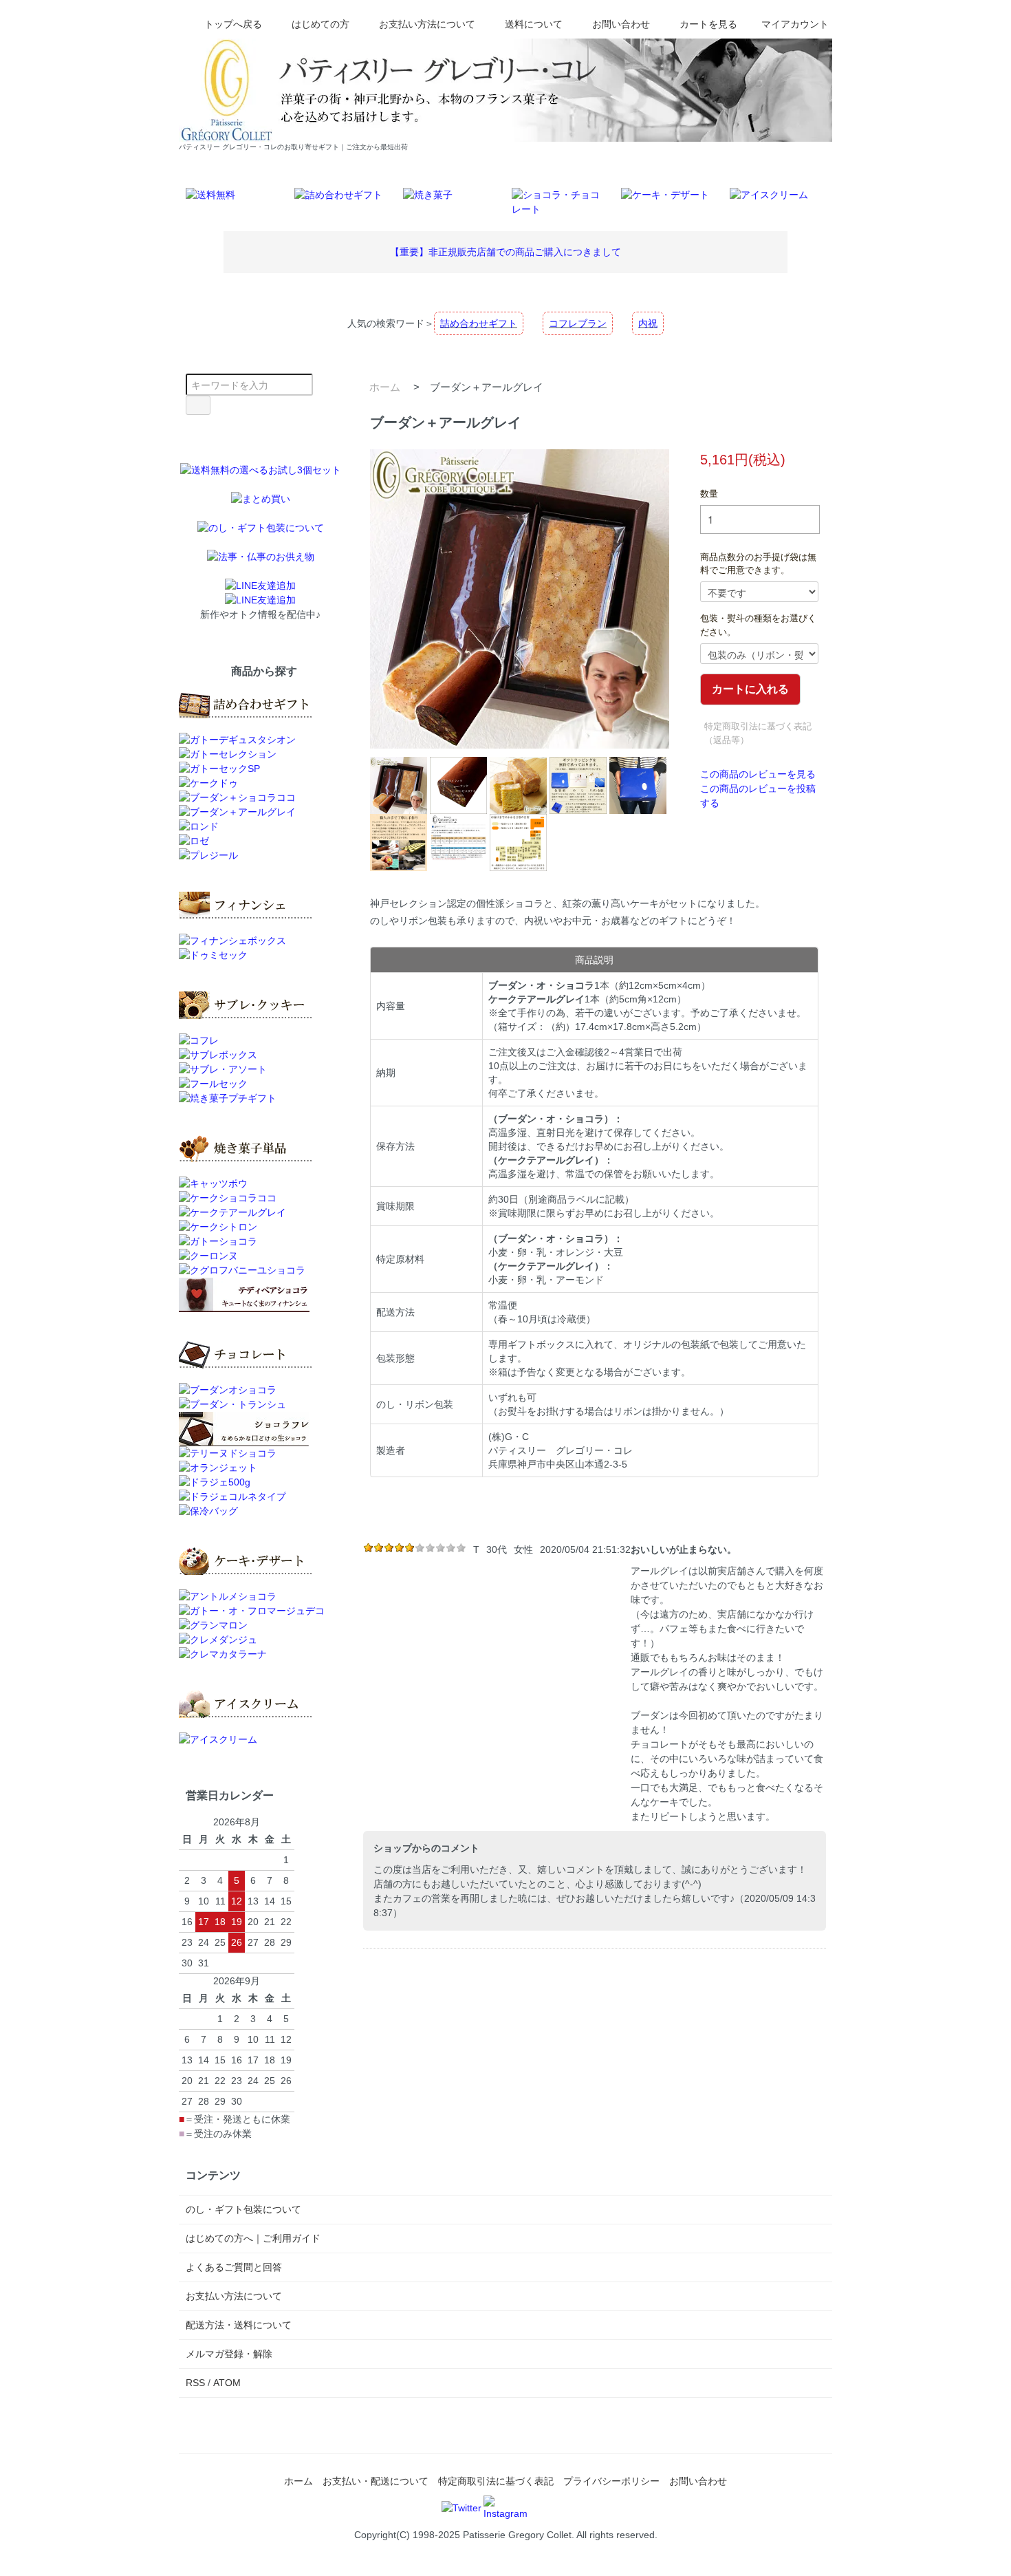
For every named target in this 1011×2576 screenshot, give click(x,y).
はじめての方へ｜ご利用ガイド (253, 2238)
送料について (534, 24)
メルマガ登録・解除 (229, 2354)
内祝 (648, 323)
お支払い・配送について (376, 2481)
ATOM (227, 2383)
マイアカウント (795, 24)
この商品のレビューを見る (758, 774)
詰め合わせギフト (479, 323)
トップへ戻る (233, 24)
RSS (195, 2383)
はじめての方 (320, 24)
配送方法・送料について (239, 2325)
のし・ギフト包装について (243, 2209)
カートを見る (708, 24)
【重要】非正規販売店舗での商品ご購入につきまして (505, 252)
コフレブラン (578, 323)
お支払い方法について (427, 24)
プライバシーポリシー (611, 2481)
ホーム (385, 387)
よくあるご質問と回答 (234, 2267)
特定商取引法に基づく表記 (496, 2481)
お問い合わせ (621, 24)
